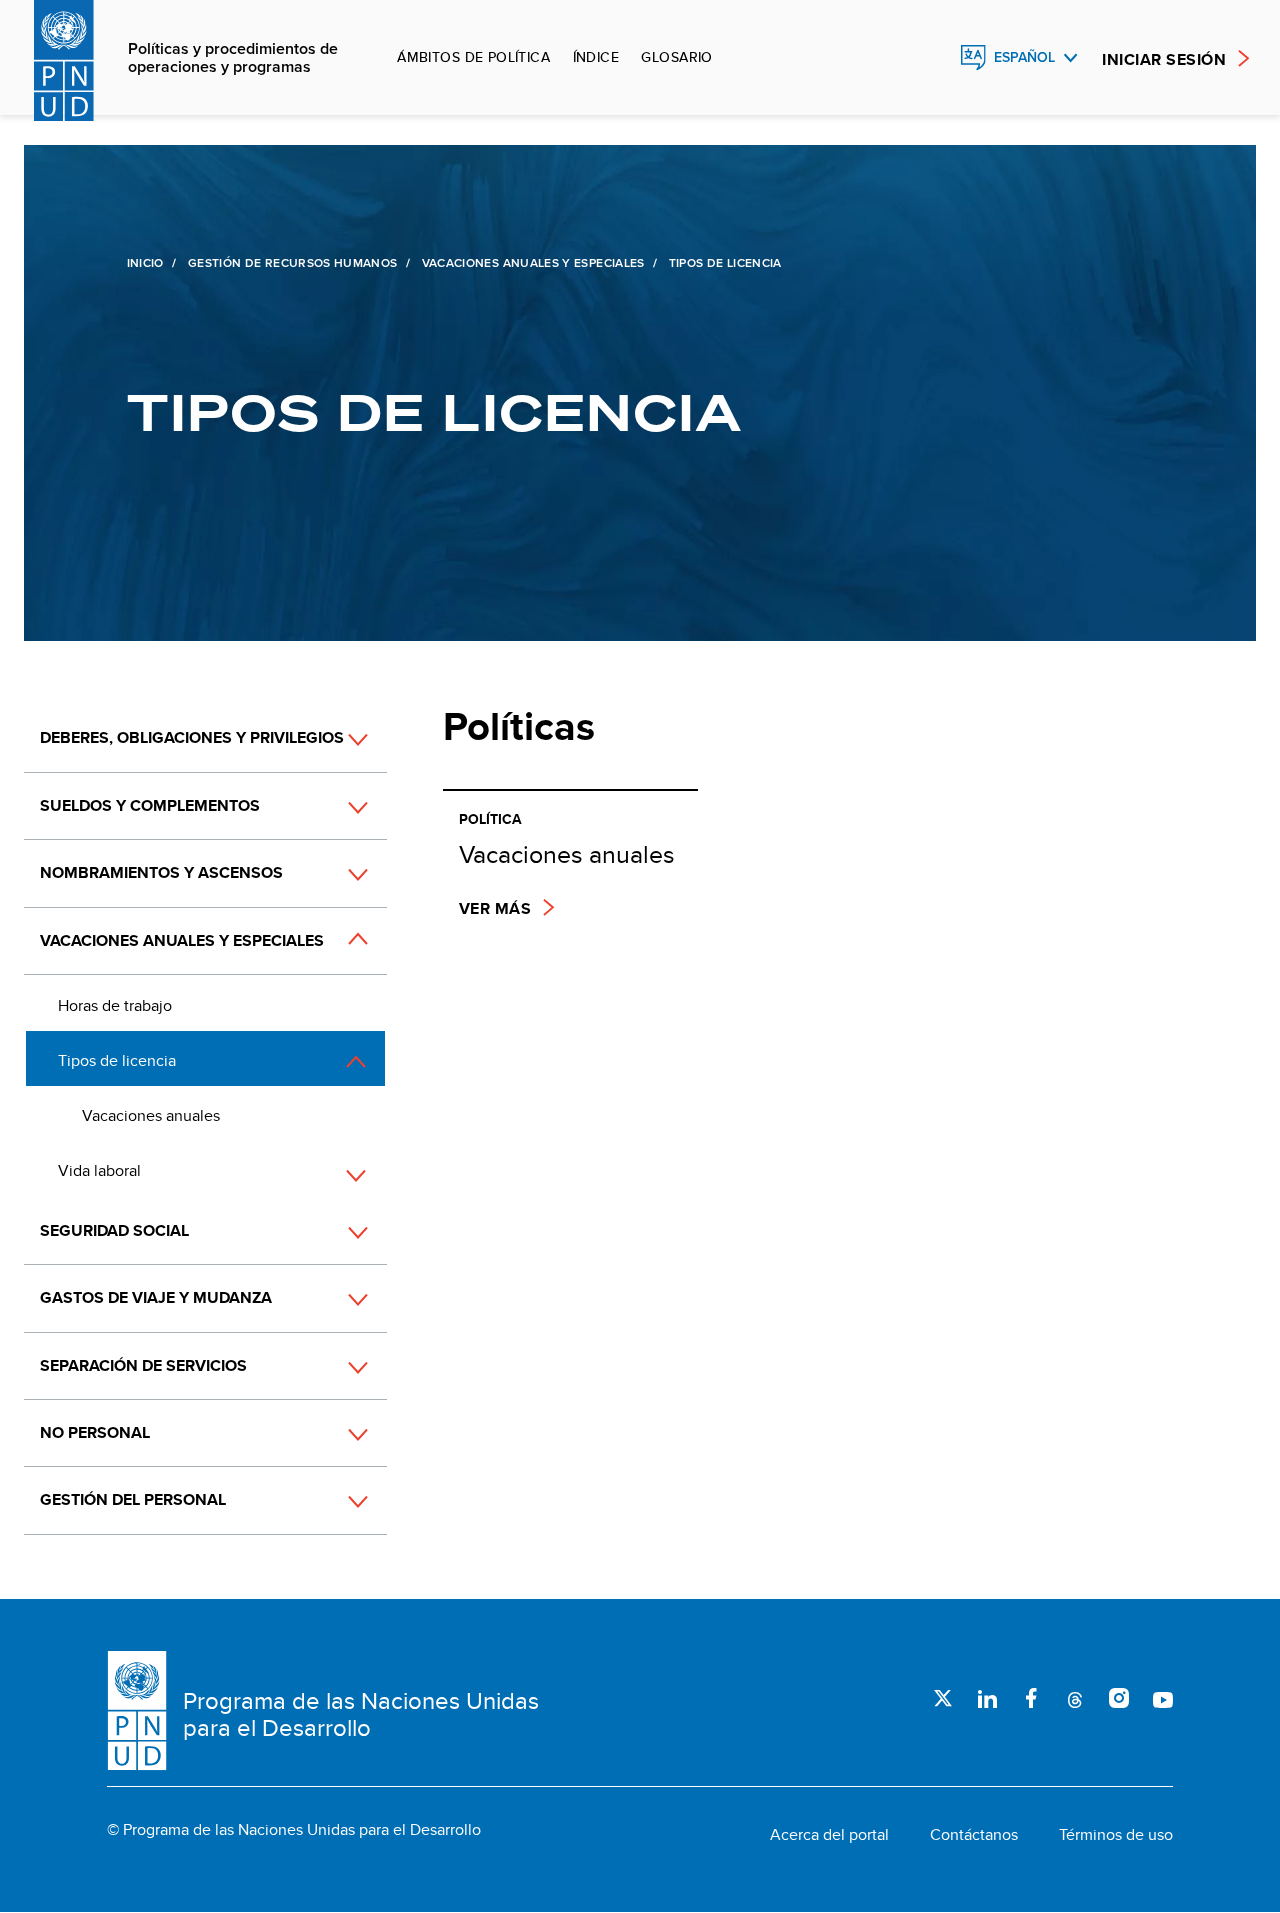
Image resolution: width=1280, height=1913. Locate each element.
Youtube (1163, 1698)
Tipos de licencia (117, 1060)
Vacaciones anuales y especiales (533, 263)
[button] (336, 807)
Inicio (145, 263)
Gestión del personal (133, 1499)
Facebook (1031, 1698)
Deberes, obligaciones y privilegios (192, 737)
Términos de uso (1116, 1835)
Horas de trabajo (115, 1005)
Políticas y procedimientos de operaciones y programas (233, 58)
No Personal (95, 1432)
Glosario (676, 57)
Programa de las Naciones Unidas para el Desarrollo (361, 1714)
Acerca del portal (829, 1835)
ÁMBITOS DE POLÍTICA (473, 57)
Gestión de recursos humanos (293, 263)
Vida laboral (99, 1170)
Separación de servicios (143, 1365)
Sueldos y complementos (150, 805)
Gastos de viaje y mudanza (156, 1297)
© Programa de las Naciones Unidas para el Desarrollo (294, 1830)
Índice (596, 57)
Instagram (1119, 1698)
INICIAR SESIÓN (1164, 59)
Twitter (943, 1698)
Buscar (930, 58)
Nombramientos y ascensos (161, 872)
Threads (1075, 1698)
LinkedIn (987, 1698)
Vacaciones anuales (151, 1115)
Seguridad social (114, 1230)
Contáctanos (974, 1835)
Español (1024, 57)
